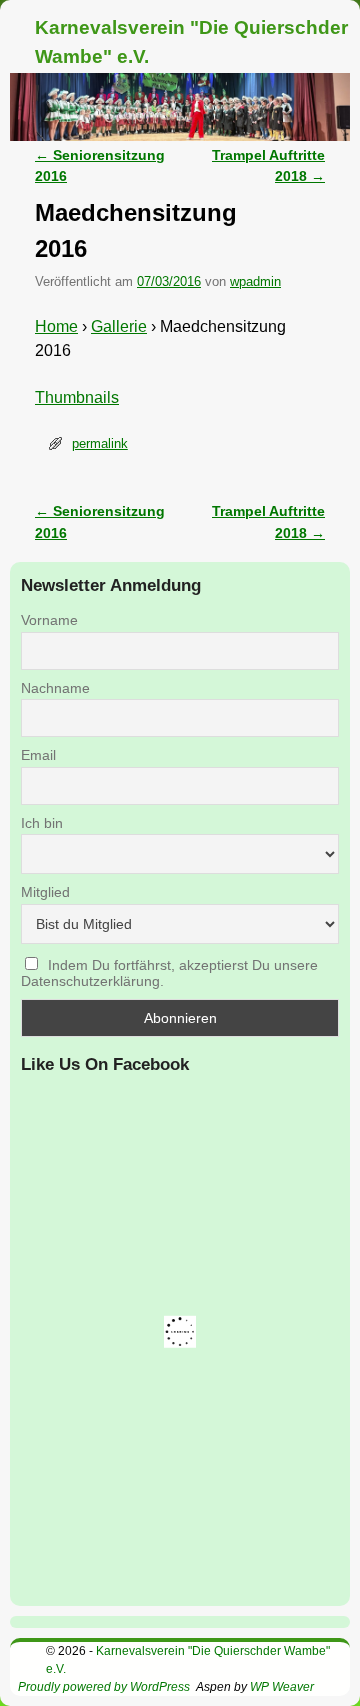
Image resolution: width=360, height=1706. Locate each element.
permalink (100, 443)
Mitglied (45, 892)
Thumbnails (77, 397)
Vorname (49, 620)
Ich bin (42, 823)
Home (56, 326)
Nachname (55, 688)
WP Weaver (282, 1687)
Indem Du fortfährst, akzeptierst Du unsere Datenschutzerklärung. (169, 973)
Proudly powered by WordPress (104, 1687)
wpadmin (255, 281)
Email (38, 755)
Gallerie (119, 326)
